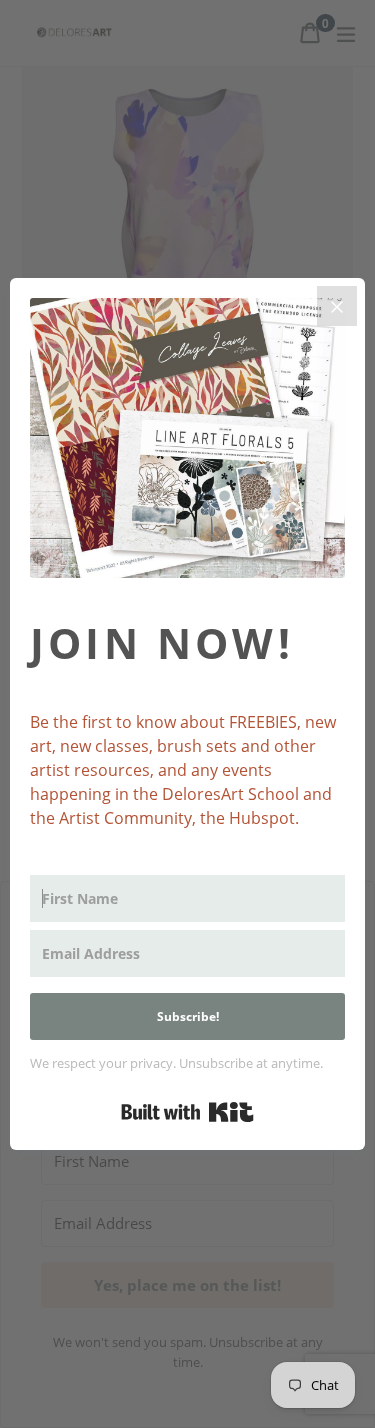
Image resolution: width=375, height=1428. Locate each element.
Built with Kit (187, 1112)
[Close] (337, 306)
